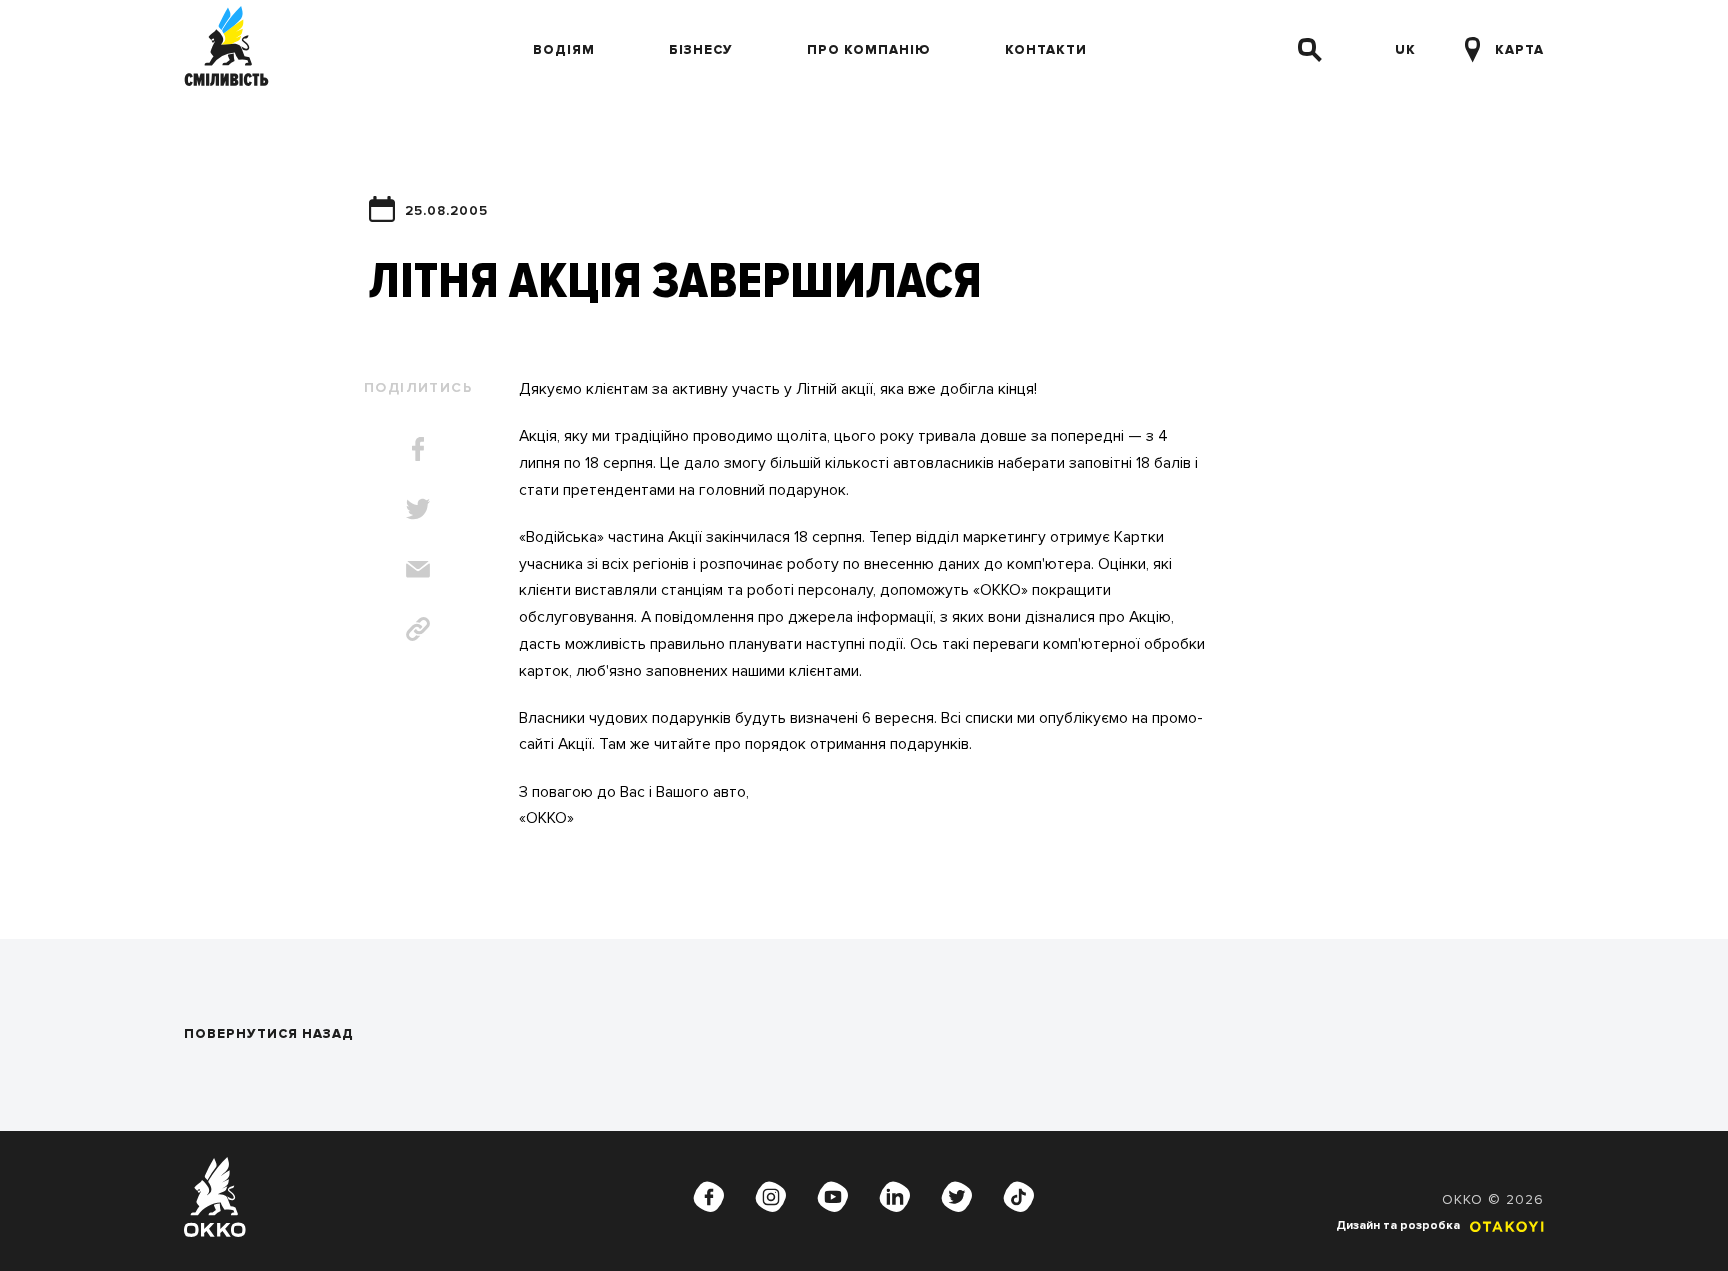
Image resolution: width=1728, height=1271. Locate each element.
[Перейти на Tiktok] (1019, 1197)
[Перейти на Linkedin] (895, 1197)
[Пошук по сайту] (1310, 50)
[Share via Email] (418, 569)
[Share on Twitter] (418, 509)
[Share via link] (418, 629)
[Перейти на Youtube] (833, 1197)
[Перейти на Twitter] (957, 1197)
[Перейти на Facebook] (709, 1197)
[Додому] (226, 50)
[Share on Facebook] (418, 449)
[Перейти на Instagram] (771, 1197)
